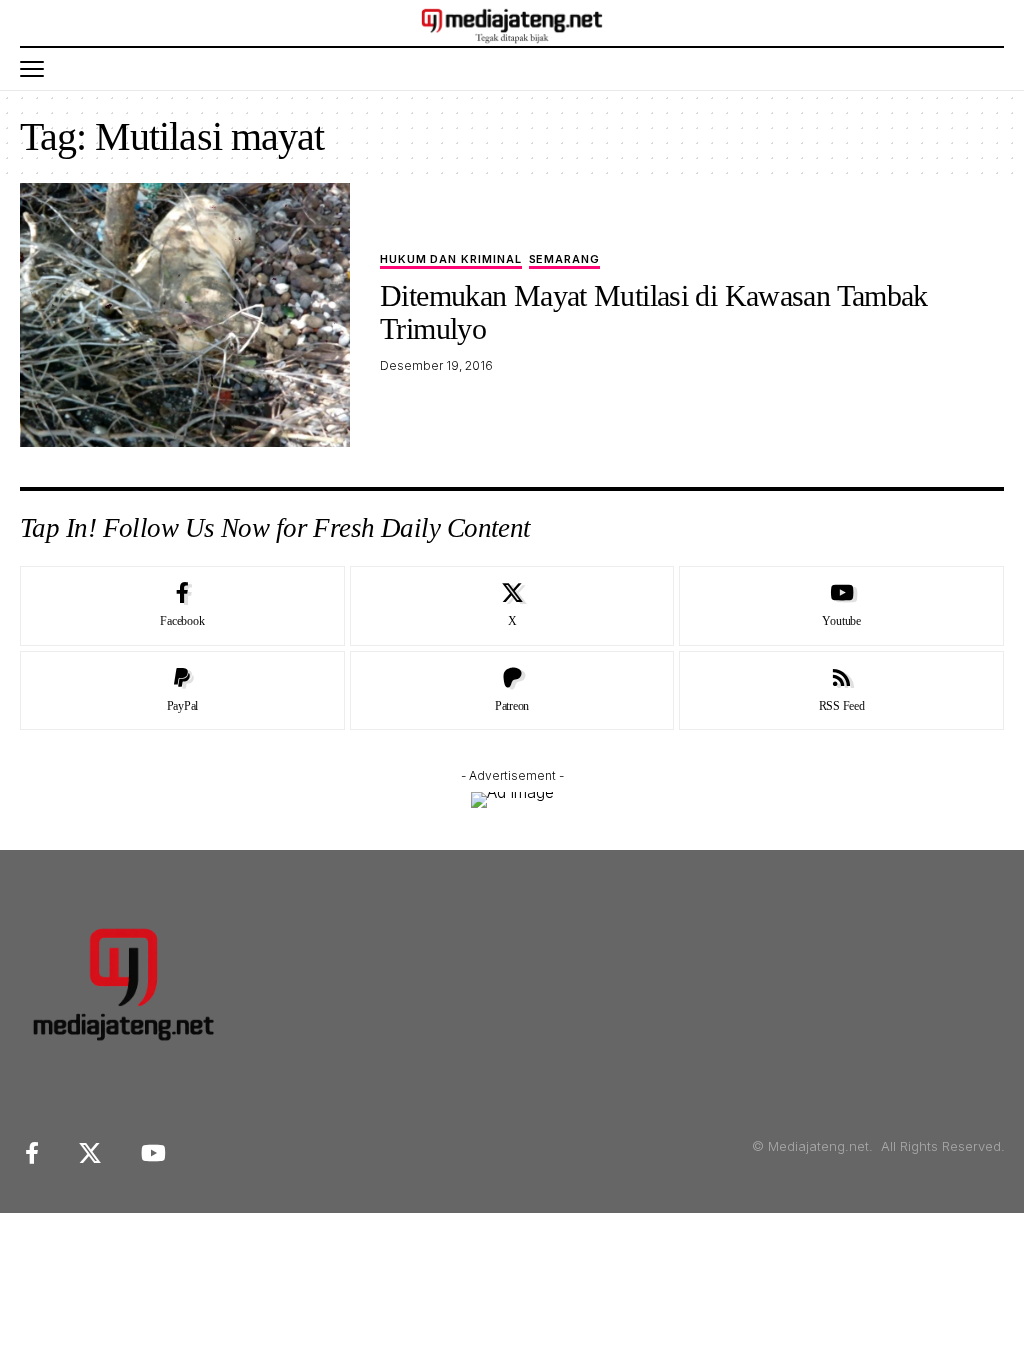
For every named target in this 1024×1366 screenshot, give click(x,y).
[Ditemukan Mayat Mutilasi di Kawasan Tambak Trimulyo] (185, 315)
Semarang (564, 260)
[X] (512, 606)
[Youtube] (841, 606)
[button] (37, 69)
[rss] (841, 691)
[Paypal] (182, 691)
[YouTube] (153, 1153)
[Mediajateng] (512, 23)
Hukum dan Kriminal (451, 260)
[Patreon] (512, 691)
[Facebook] (182, 606)
